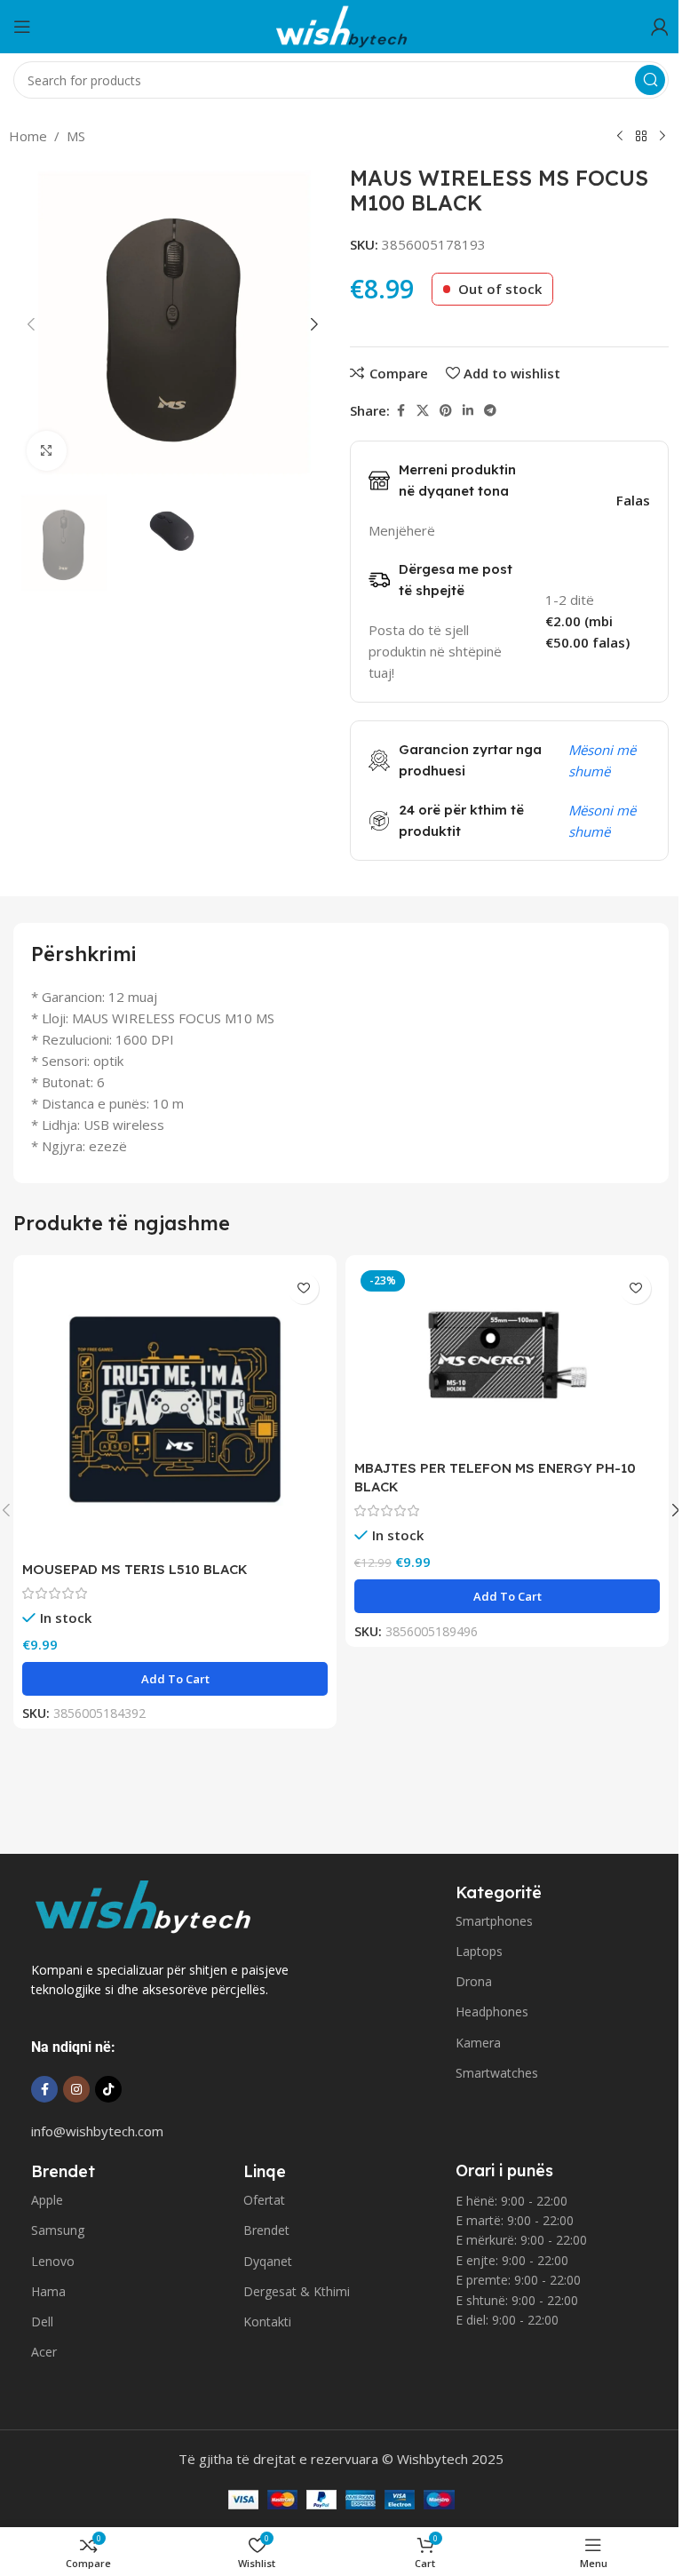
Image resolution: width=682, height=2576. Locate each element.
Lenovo (53, 2261)
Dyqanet (268, 2261)
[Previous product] (620, 137)
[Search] (650, 80)
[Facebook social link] (400, 411)
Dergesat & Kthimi (297, 2291)
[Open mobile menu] (22, 27)
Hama (48, 2291)
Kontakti (267, 2322)
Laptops (479, 1951)
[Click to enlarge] (47, 451)
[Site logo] (341, 25)
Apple (47, 2200)
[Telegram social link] (490, 411)
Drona (474, 1981)
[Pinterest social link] (446, 411)
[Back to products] (641, 137)
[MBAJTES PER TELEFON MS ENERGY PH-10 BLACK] (507, 1358)
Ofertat (264, 2200)
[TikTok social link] (108, 2089)
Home (28, 136)
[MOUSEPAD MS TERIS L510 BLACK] (175, 1408)
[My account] (660, 27)
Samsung (58, 2230)
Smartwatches (497, 2073)
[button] (31, 324)
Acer (44, 2352)
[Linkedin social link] (468, 411)
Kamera (478, 2043)
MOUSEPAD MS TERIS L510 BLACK (135, 1569)
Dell (42, 2322)
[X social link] (423, 411)
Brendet (266, 2230)
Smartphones (494, 1921)
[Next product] (662, 137)
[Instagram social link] (76, 2089)
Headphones (492, 2012)
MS (76, 136)
